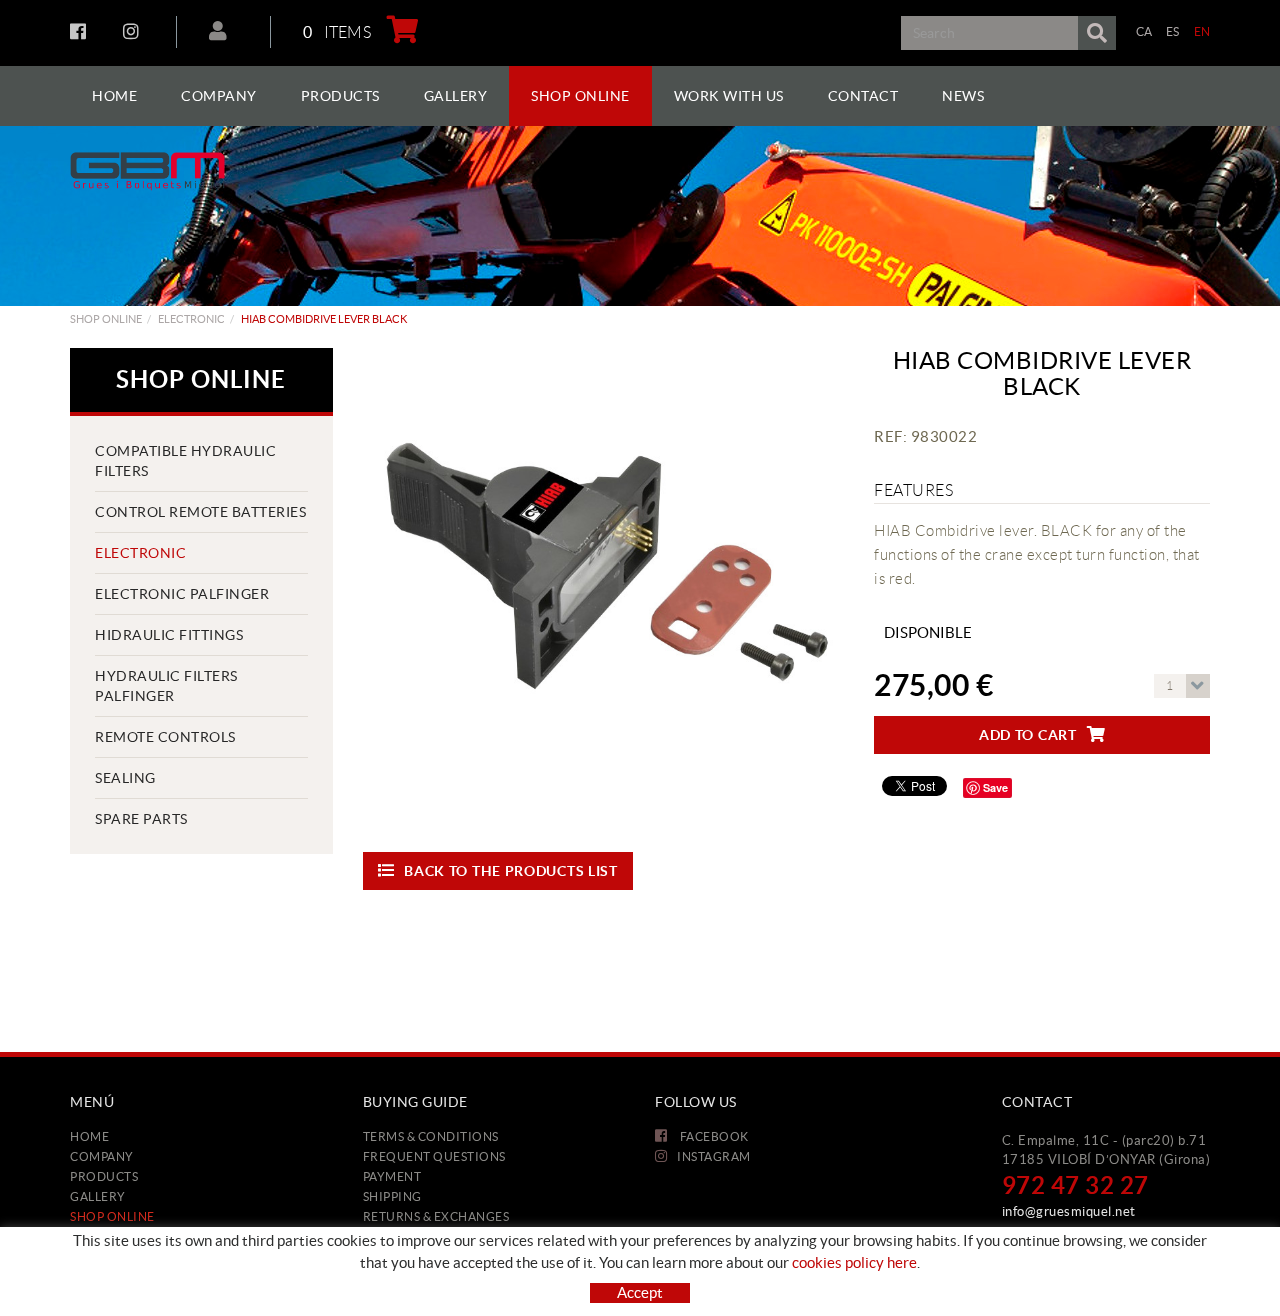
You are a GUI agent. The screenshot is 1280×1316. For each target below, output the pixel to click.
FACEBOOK (80, 31)
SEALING (125, 778)
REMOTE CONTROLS (165, 737)
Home (89, 1136)
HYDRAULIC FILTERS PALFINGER (166, 686)
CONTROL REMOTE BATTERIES (200, 512)
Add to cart (1028, 735)
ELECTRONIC (191, 319)
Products (104, 1176)
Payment (392, 1176)
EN (1202, 31)
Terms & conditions (431, 1136)
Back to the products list (511, 871)
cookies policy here (854, 1262)
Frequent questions (434, 1156)
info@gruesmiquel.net (1069, 1211)
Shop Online (106, 319)
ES (1173, 31)
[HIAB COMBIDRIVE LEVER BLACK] (604, 589)
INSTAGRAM (133, 31)
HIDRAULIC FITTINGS (169, 635)
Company (102, 1156)
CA (1144, 31)
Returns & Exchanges (436, 1216)
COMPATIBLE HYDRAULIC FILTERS (185, 461)
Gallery (98, 1196)
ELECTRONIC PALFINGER (182, 594)
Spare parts (141, 819)
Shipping (392, 1196)
